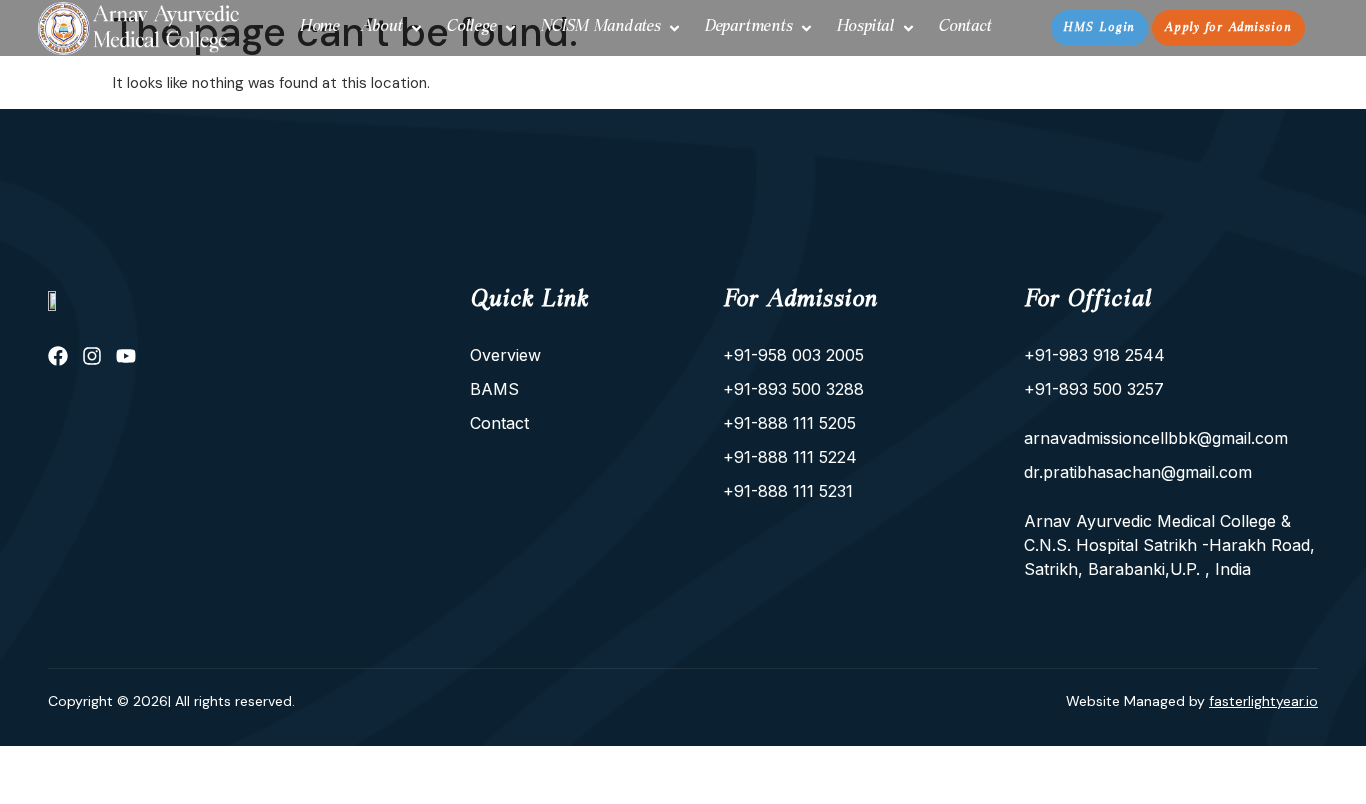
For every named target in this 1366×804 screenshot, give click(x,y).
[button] (393, 28)
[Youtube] (126, 356)
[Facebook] (58, 356)
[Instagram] (92, 356)
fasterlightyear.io (1263, 701)
